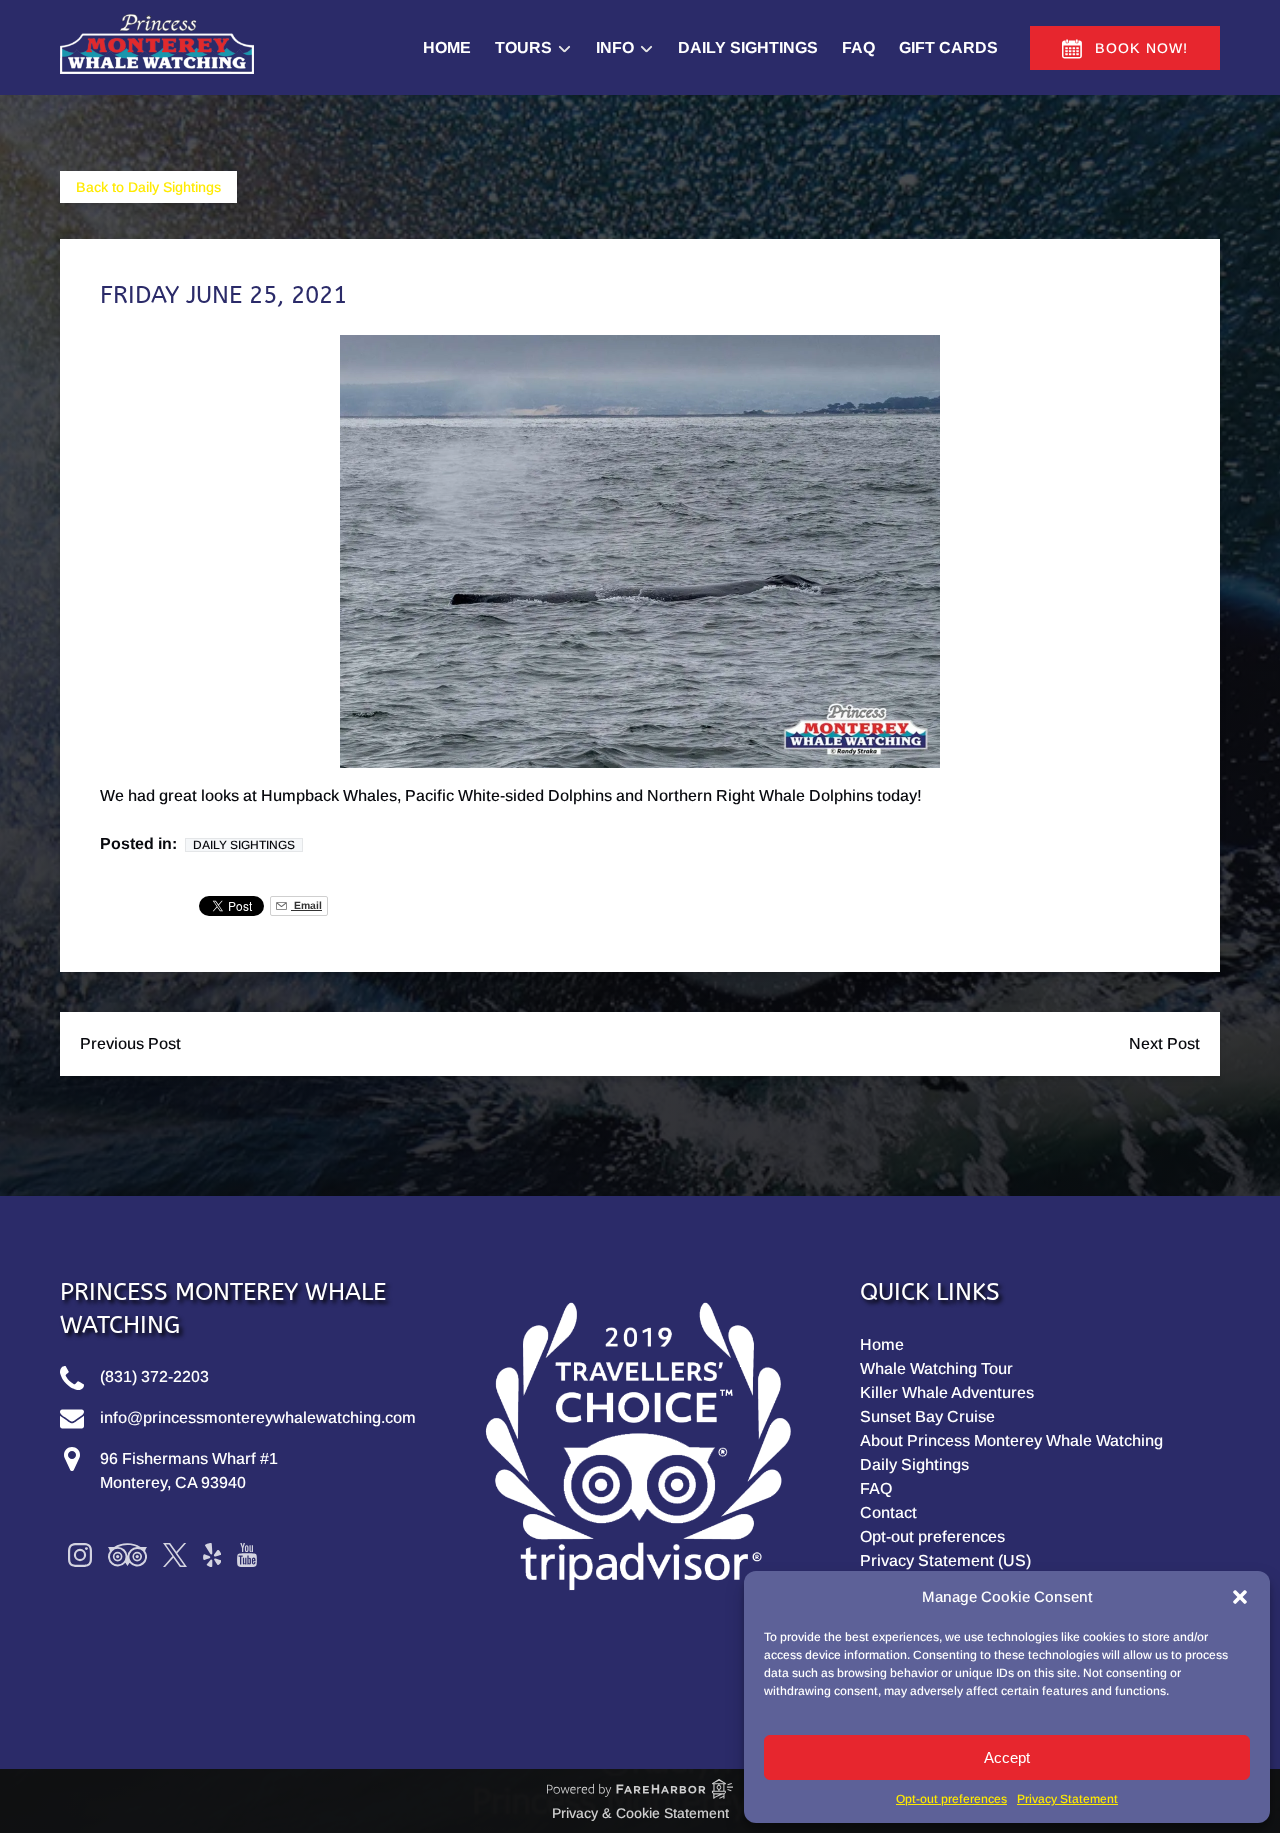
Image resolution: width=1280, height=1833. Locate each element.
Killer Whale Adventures (947, 1392)
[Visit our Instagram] (80, 1555)
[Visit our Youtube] (247, 1555)
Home (447, 47)
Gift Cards (948, 47)
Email (306, 905)
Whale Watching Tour (936, 1368)
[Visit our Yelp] (212, 1555)
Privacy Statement (1067, 1799)
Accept (1007, 1757)
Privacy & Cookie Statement (640, 1813)
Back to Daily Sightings (148, 187)
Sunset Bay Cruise (927, 1416)
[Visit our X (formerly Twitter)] (175, 1555)
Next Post (1164, 1043)
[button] (1240, 1597)
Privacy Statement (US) (945, 1560)
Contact (888, 1512)
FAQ (858, 47)
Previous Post (130, 1043)
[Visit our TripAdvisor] (127, 1555)
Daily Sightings (748, 47)
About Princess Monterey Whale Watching (1011, 1440)
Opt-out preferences (951, 1799)
